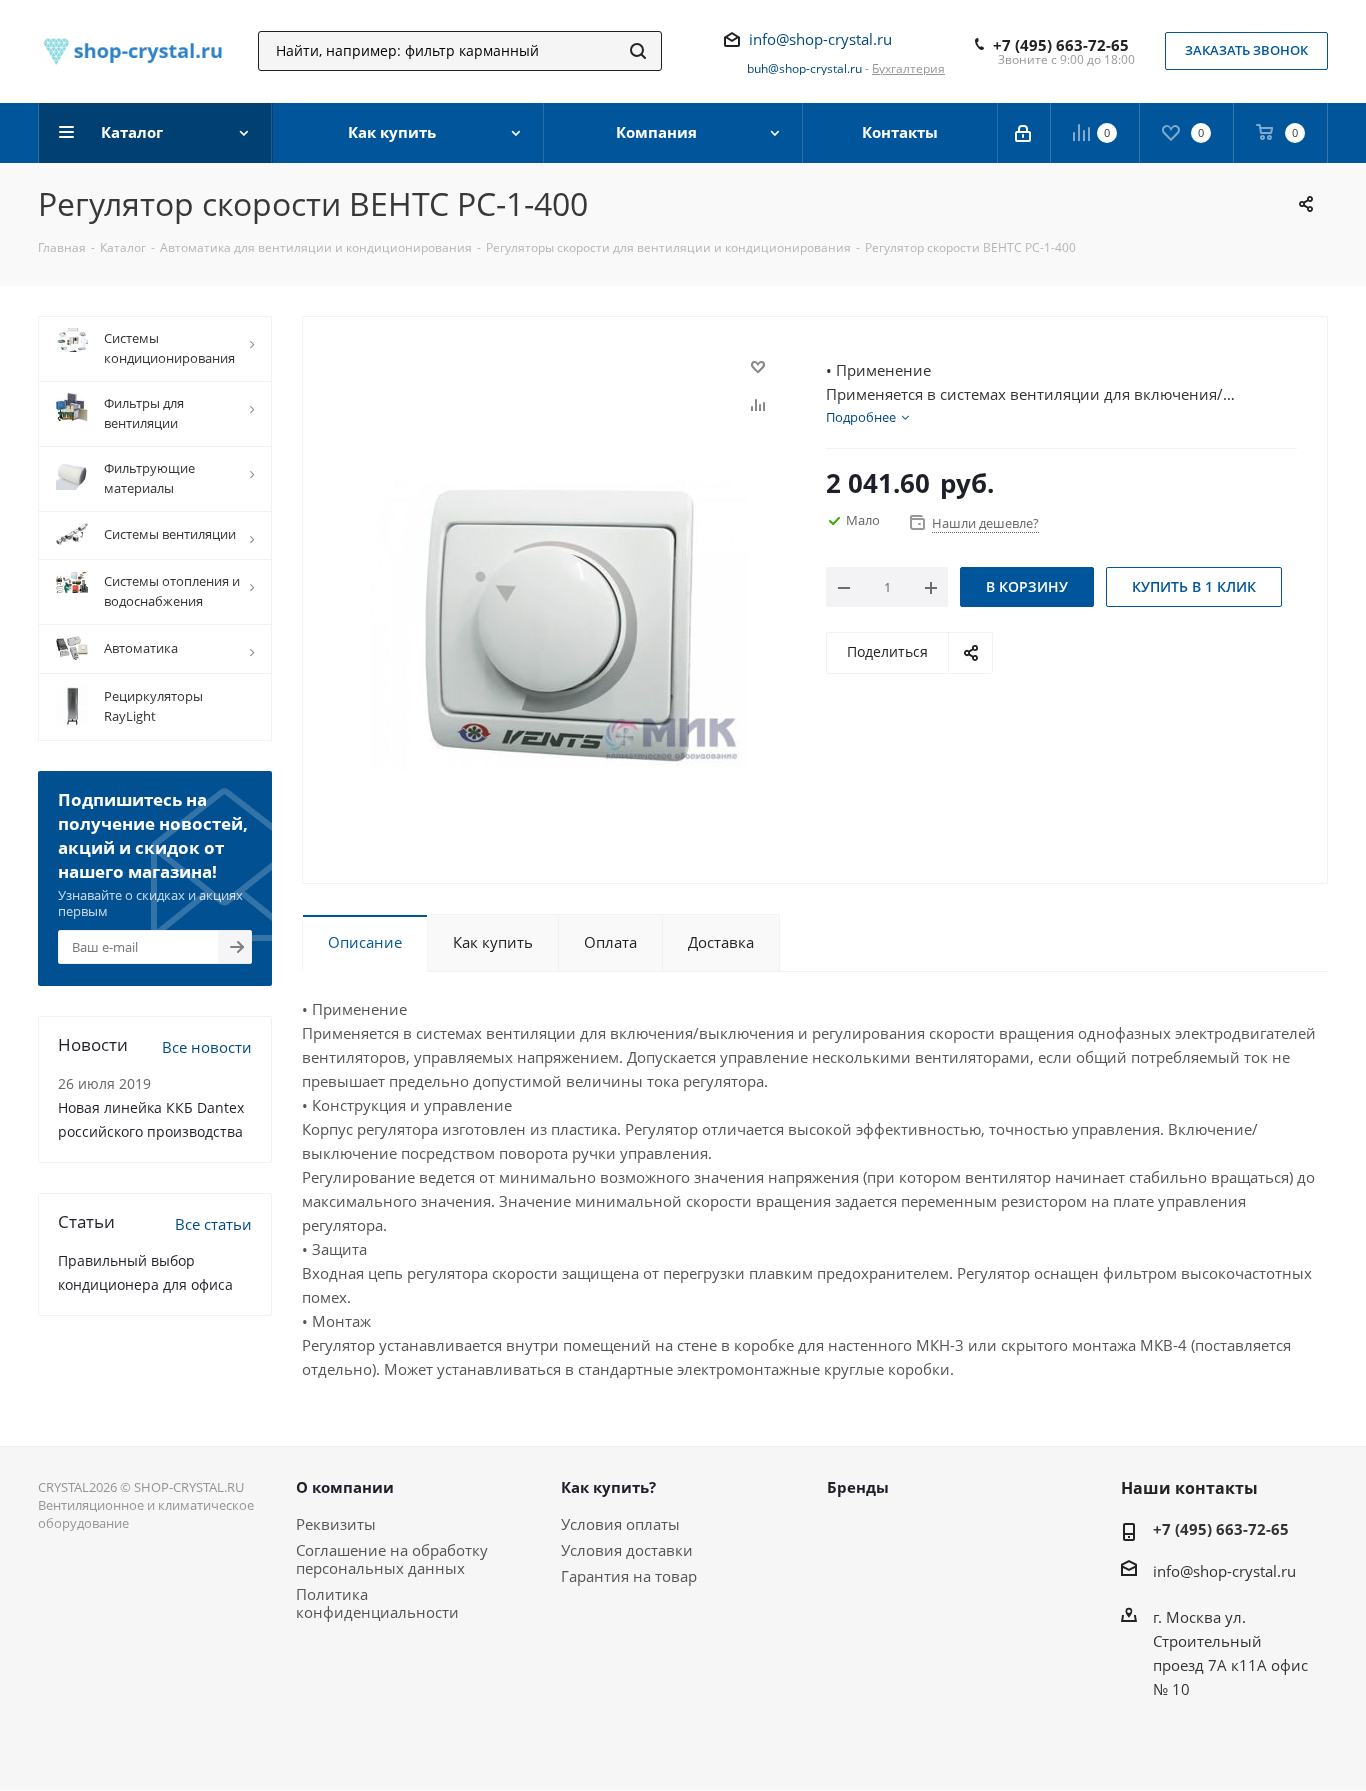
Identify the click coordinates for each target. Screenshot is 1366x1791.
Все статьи (213, 1224)
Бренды (858, 1487)
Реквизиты (336, 1524)
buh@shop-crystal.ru (804, 68)
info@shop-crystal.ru (820, 39)
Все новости (207, 1047)
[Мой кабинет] (1024, 133)
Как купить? (608, 1487)
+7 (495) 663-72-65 (1061, 45)
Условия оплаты (620, 1524)
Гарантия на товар (629, 1576)
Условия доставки (627, 1550)
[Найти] (638, 51)
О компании (345, 1487)
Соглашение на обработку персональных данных (392, 1559)
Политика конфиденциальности (377, 1603)
